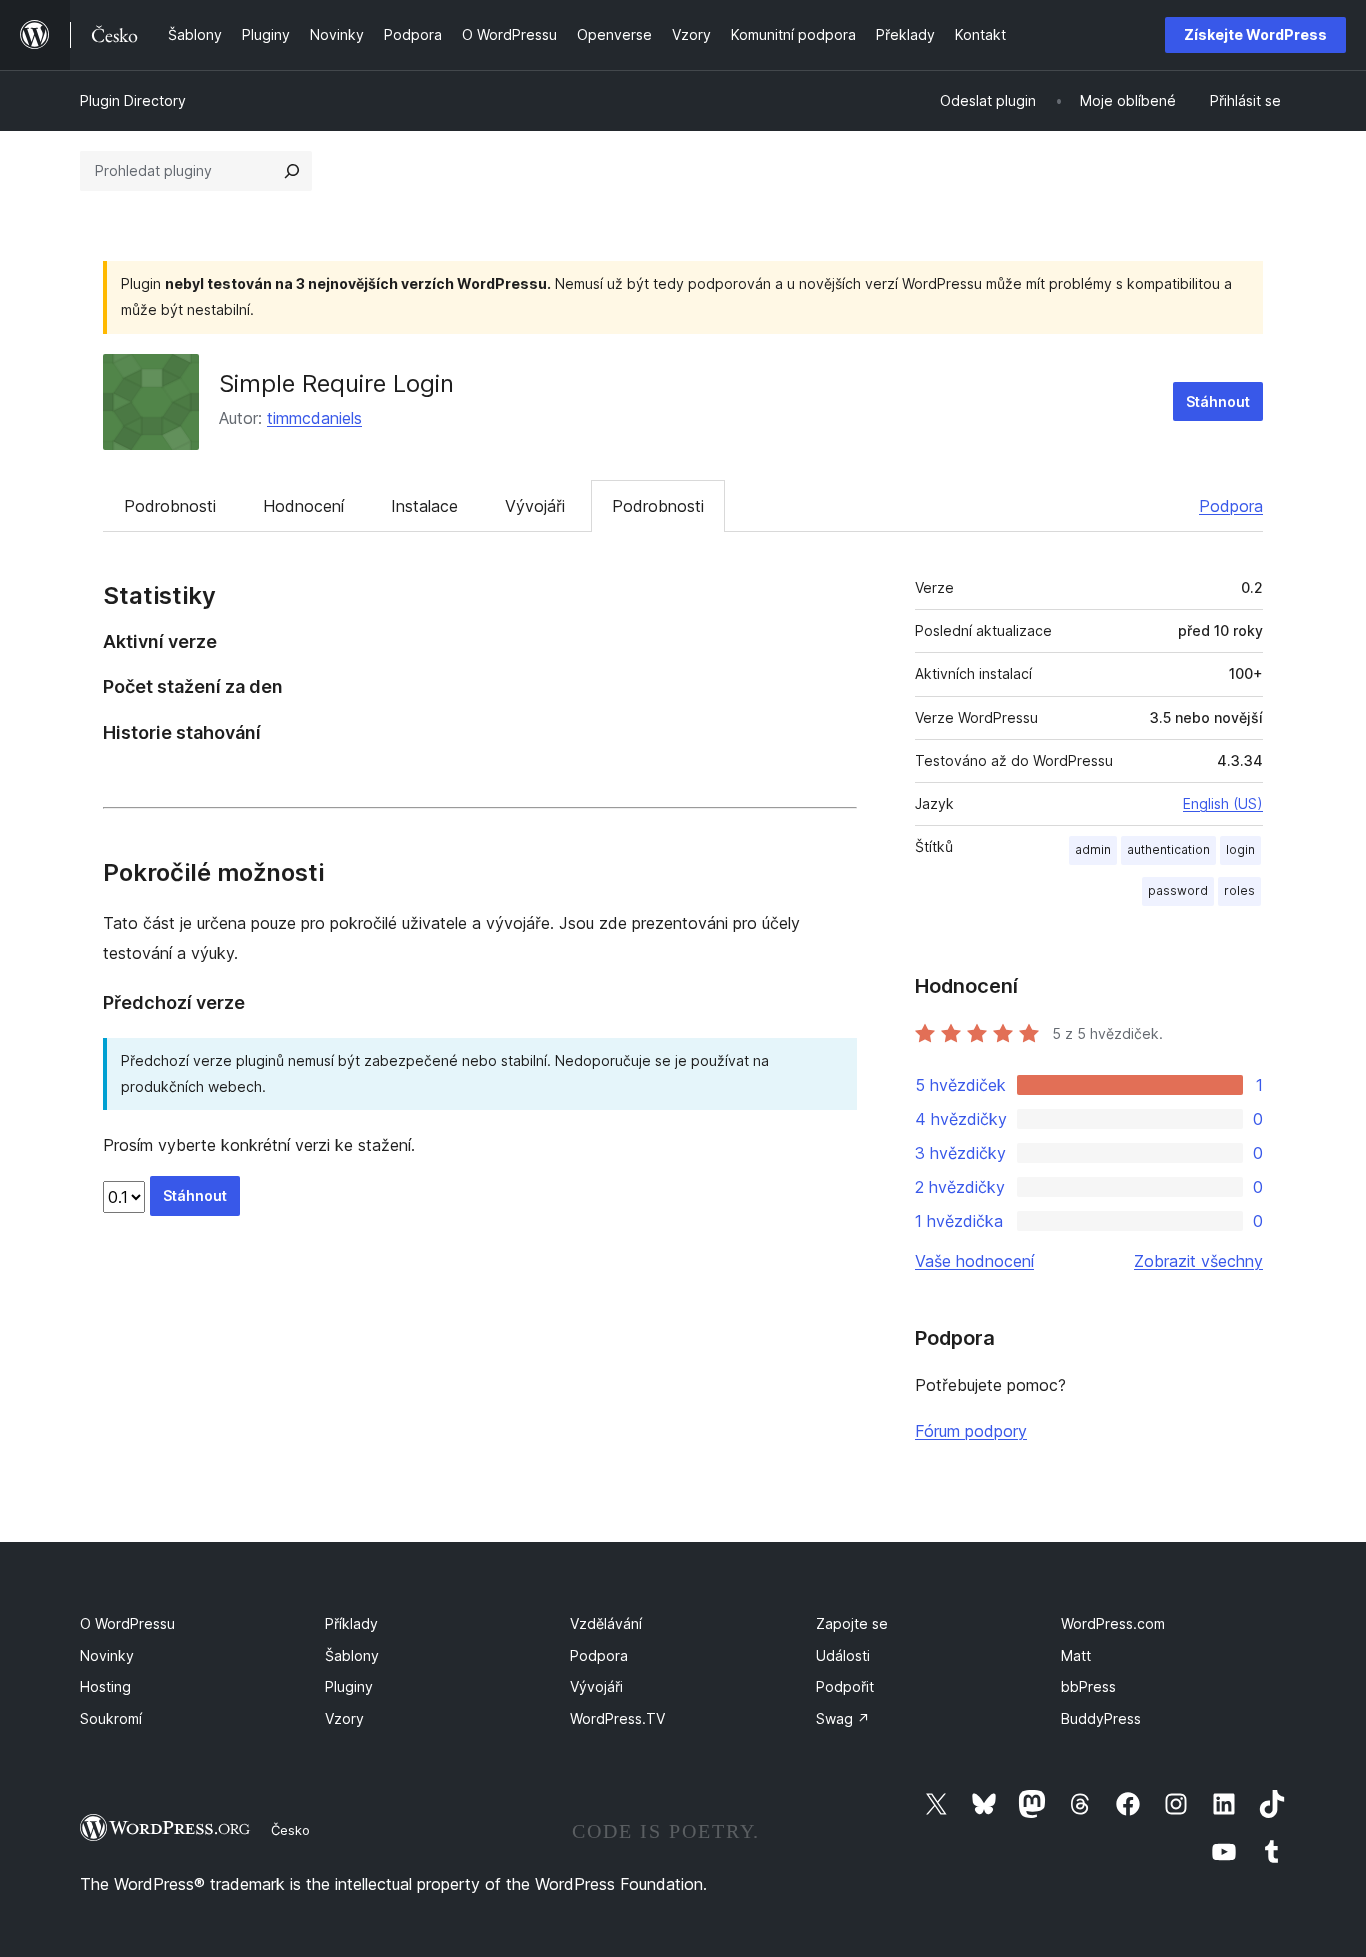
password (1178, 890)
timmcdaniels (314, 418)
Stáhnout (1218, 401)
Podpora (1231, 506)
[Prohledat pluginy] (292, 171)
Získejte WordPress (1255, 34)
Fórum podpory (971, 1431)
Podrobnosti (170, 506)
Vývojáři (535, 506)
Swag (843, 1718)
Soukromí (111, 1718)
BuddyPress (1101, 1718)
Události (843, 1655)
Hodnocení (303, 506)
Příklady (351, 1623)
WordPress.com (1113, 1623)
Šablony (352, 1655)
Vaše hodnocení (974, 1261)
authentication (1168, 849)
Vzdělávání (606, 1623)
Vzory (344, 1718)
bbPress (1088, 1686)
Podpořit (845, 1686)
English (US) (1223, 803)
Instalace (424, 506)
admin (1093, 849)
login (1240, 849)
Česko (290, 1830)
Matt (1076, 1655)
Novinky (107, 1655)
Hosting (105, 1686)
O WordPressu (127, 1623)
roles (1239, 890)
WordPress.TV (617, 1718)
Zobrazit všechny (1198, 1261)
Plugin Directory (133, 100)
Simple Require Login (336, 383)
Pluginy (349, 1686)
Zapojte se (852, 1623)
